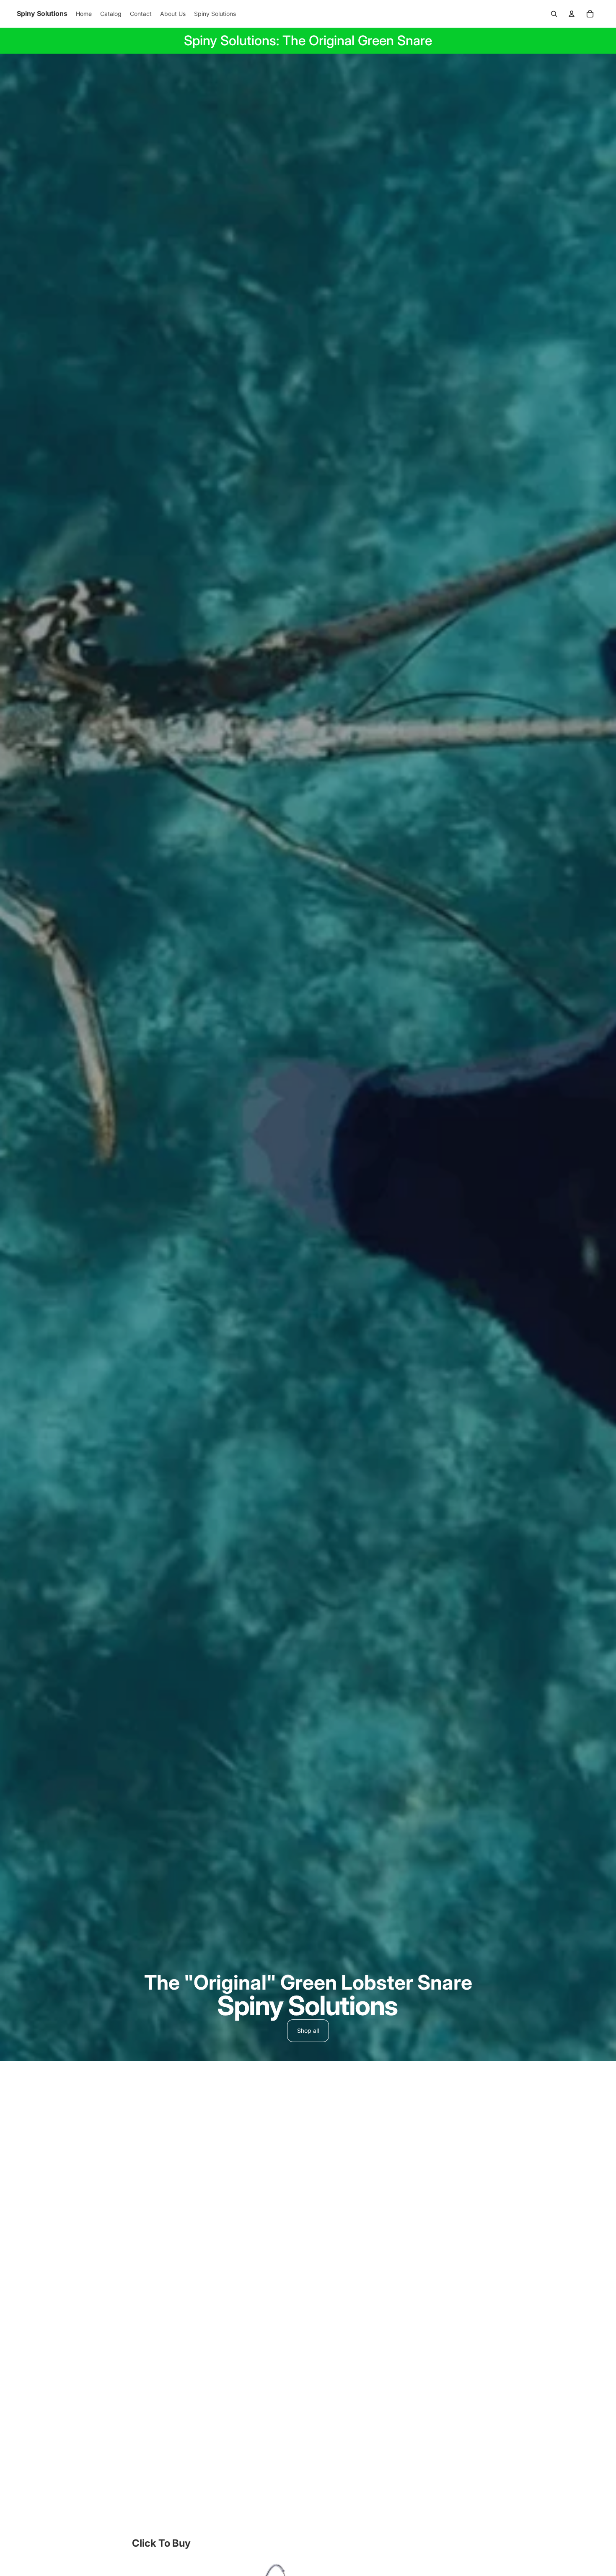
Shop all (308, 2030)
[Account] (572, 14)
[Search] (554, 14)
